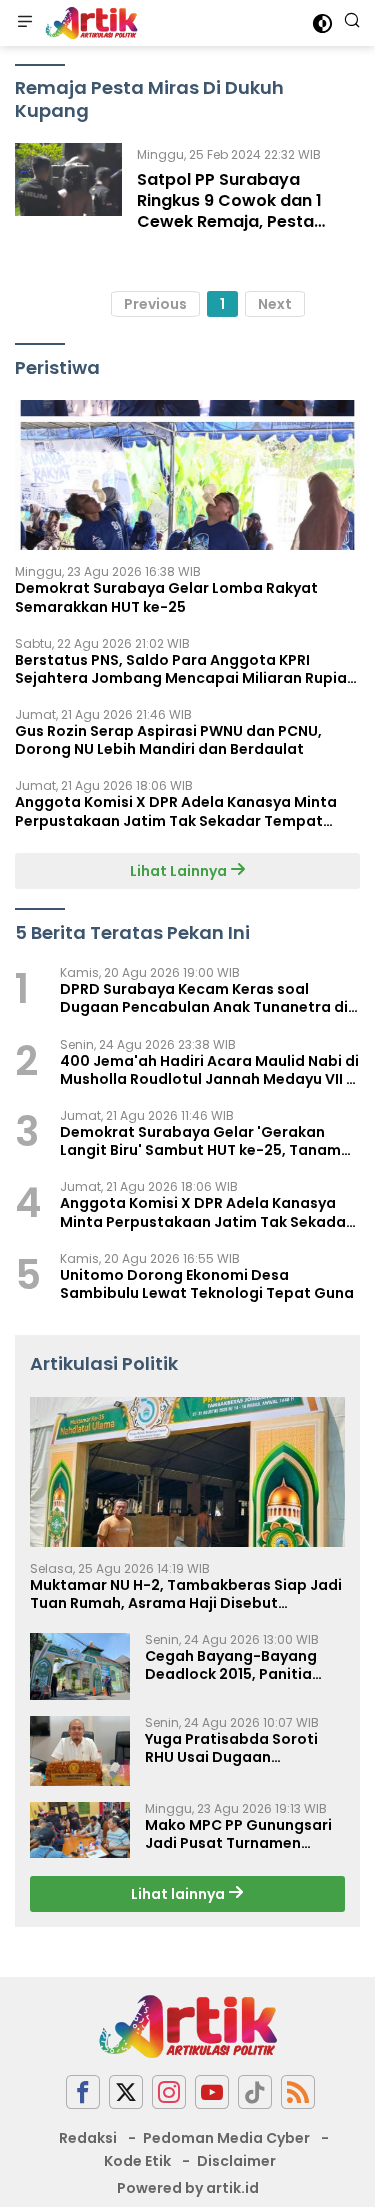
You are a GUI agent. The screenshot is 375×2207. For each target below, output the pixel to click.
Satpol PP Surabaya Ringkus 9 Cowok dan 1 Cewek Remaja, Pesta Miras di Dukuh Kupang (230, 210)
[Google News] (255, 2092)
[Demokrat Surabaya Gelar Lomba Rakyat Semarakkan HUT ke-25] (187, 475)
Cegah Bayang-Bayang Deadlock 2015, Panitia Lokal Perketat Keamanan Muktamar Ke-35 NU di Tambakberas (240, 1665)
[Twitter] (126, 2092)
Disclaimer (236, 2161)
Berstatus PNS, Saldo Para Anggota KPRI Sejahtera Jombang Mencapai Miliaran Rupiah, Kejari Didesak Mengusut (187, 669)
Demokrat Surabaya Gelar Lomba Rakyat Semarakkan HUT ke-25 (166, 597)
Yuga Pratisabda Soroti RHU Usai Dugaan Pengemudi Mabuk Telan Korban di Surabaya (235, 1748)
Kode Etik (137, 2161)
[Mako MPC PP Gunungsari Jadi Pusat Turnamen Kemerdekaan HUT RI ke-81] (80, 1830)
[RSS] (298, 2092)
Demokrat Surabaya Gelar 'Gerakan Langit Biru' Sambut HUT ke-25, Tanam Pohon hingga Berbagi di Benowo (200, 1141)
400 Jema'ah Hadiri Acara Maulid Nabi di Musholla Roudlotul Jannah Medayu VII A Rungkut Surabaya (209, 1070)
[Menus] (25, 23)
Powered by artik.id (188, 2188)
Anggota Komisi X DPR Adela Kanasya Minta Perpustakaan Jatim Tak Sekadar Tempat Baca (176, 811)
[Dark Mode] (322, 23)
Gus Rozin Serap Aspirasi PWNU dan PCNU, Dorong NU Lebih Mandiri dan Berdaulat (168, 740)
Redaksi (88, 2138)
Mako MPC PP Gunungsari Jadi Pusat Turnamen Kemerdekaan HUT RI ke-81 (241, 1834)
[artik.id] (89, 23)
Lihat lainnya (179, 1894)
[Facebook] (83, 2092)
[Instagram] (169, 2092)
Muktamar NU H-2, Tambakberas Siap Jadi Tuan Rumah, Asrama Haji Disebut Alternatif (186, 1594)
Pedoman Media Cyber (226, 2138)
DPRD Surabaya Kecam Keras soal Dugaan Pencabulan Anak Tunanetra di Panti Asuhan (204, 998)
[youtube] (212, 2092)
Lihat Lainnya (180, 871)
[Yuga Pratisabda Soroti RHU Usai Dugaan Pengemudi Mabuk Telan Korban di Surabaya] (80, 1751)
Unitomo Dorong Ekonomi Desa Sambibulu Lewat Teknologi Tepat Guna (207, 1284)
